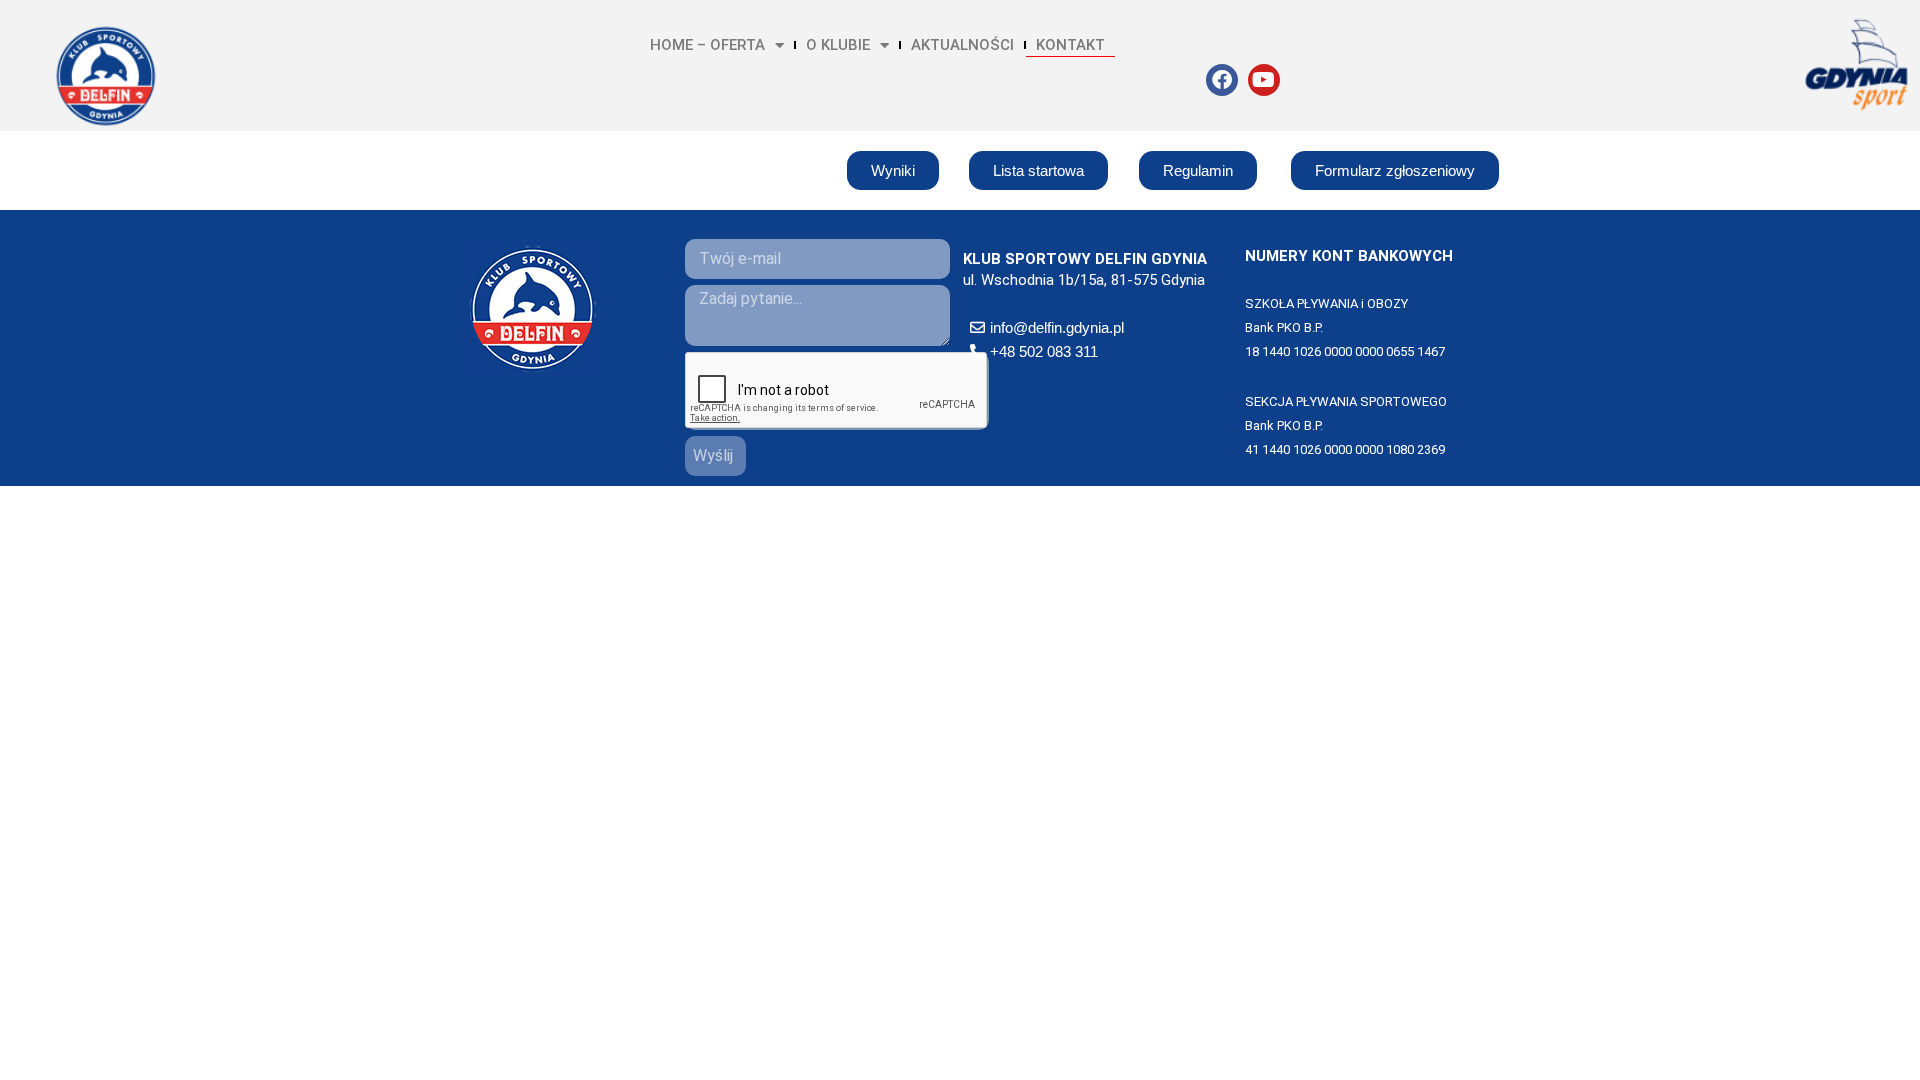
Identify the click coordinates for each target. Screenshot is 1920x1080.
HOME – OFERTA (707, 45)
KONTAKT (1070, 45)
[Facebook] (1222, 80)
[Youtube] (1264, 80)
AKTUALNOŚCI (962, 45)
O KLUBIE (838, 45)
